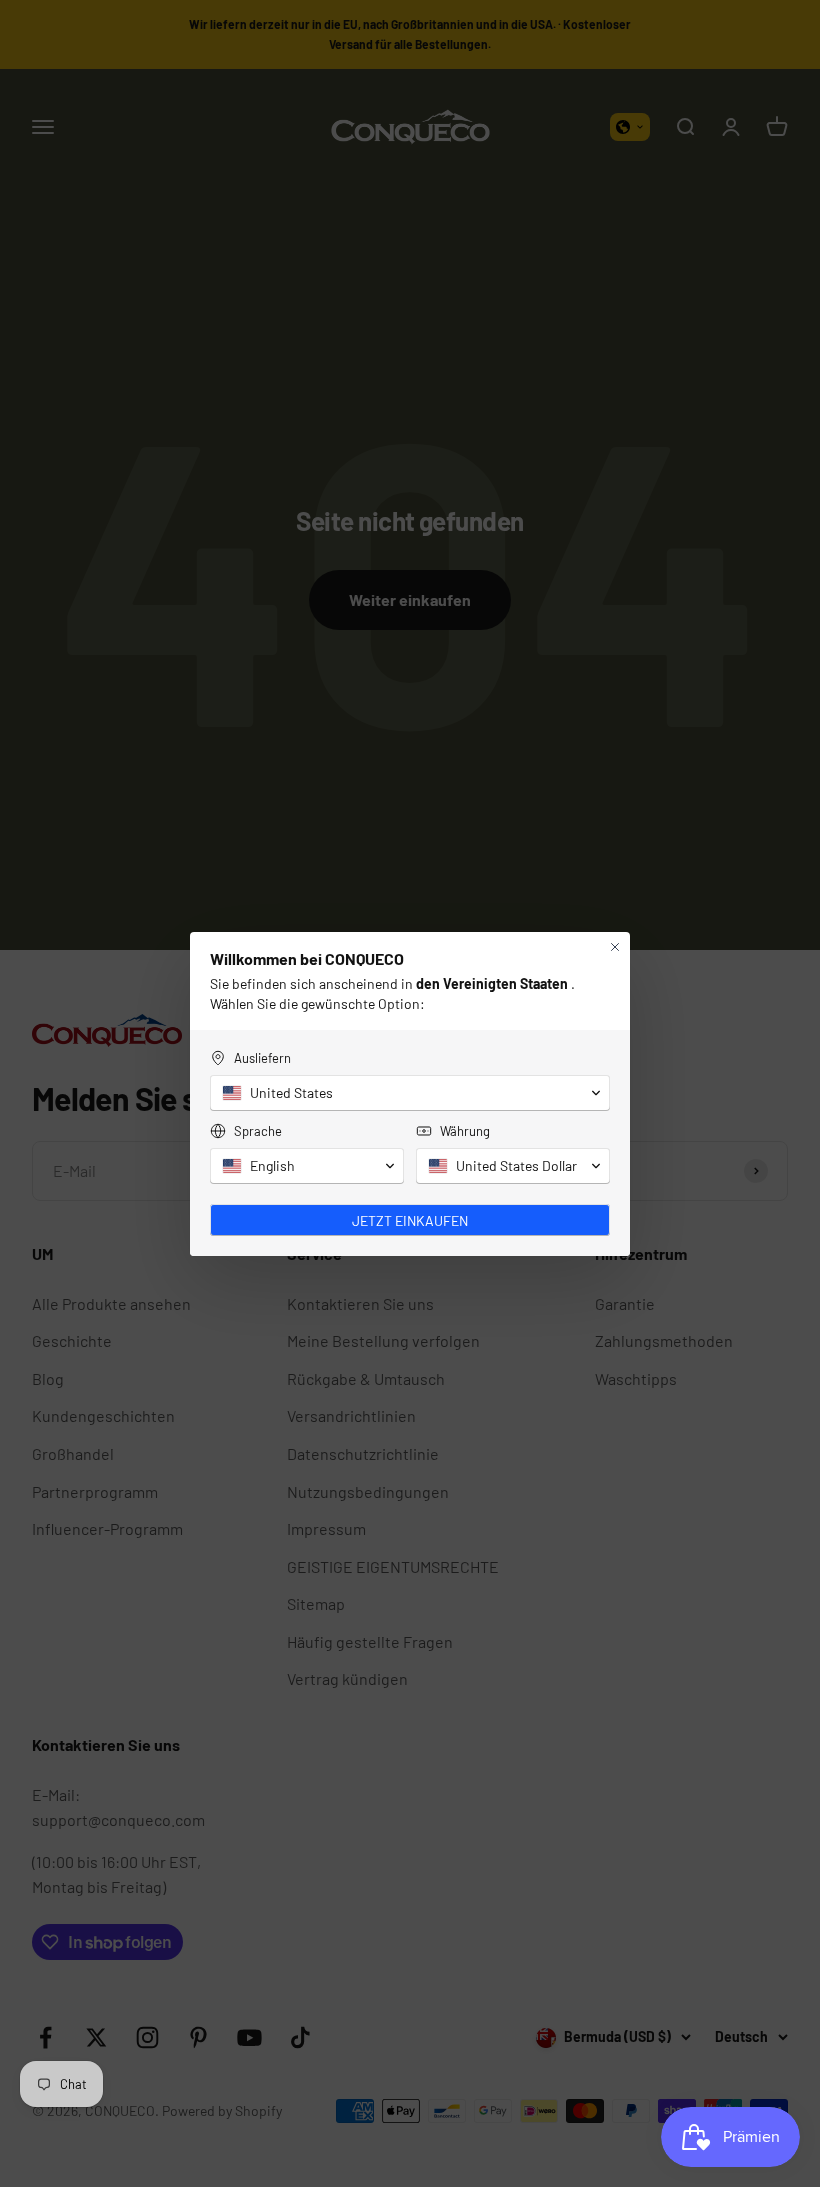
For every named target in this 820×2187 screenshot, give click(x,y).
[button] (410, 1093)
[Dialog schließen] (615, 947)
